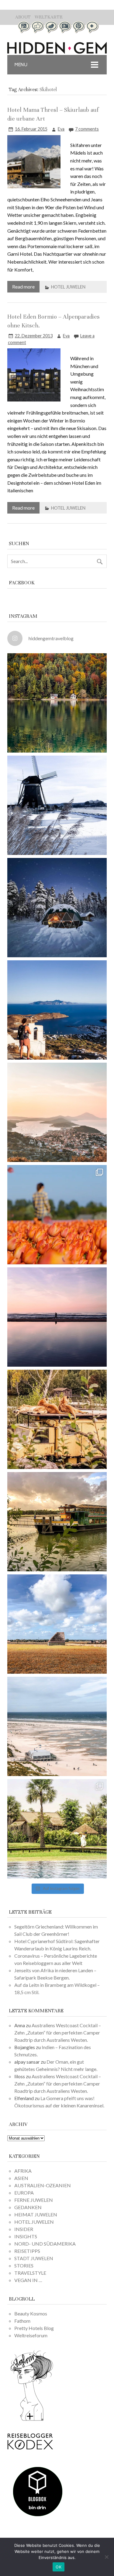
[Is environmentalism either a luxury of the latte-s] (57, 1829)
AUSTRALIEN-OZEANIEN (43, 2185)
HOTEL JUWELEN (68, 287)
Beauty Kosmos (31, 2313)
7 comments (87, 129)
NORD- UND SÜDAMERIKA (45, 2244)
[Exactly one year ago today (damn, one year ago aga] (57, 805)
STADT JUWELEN (34, 2258)
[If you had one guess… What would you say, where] (57, 1522)
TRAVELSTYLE (30, 2273)
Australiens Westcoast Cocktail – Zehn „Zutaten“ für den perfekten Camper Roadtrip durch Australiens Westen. (58, 2033)
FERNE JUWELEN (34, 2200)
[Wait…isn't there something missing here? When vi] (57, 1624)
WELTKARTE (49, 17)
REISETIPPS (27, 2251)
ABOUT (23, 17)
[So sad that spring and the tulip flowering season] (57, 1215)
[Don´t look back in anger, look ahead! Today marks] (57, 1010)
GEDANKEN (28, 2207)
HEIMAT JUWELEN (36, 2214)
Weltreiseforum (31, 2335)
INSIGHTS (26, 2236)
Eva (61, 129)
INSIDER (24, 2229)
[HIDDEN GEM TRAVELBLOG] (57, 52)
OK (59, 2567)
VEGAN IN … (28, 2280)
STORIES (24, 2265)
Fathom (22, 2321)
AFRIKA (23, 2171)
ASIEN (21, 2178)
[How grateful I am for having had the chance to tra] (57, 1112)
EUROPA (24, 2193)
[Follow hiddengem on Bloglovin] (32, 2420)
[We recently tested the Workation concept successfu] (57, 703)
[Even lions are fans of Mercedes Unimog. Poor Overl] (57, 1419)
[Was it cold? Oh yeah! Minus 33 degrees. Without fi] (57, 908)
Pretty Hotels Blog (34, 2328)
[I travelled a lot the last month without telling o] (57, 1726)
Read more (23, 287)
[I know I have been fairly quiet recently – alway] (57, 1317)
